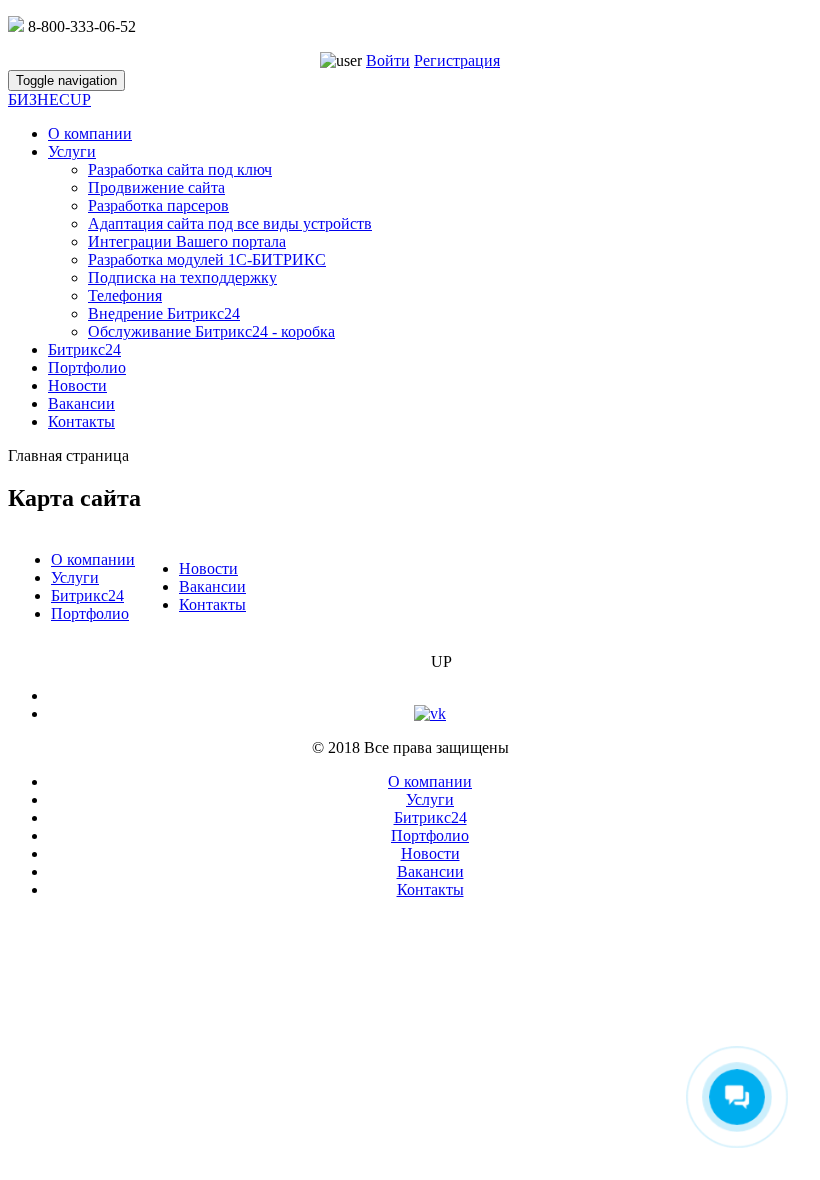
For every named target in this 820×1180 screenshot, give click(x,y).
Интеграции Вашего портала (187, 241)
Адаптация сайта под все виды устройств (230, 223)
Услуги (72, 151)
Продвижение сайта (156, 187)
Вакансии (81, 403)
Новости (77, 385)
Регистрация (457, 60)
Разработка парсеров (158, 205)
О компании (90, 133)
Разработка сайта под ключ (180, 169)
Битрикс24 (84, 349)
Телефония (125, 295)
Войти (388, 60)
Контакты (81, 421)
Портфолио (87, 367)
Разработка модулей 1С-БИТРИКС (207, 259)
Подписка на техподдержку (182, 277)
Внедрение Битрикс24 (164, 313)
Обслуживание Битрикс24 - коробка (211, 331)
